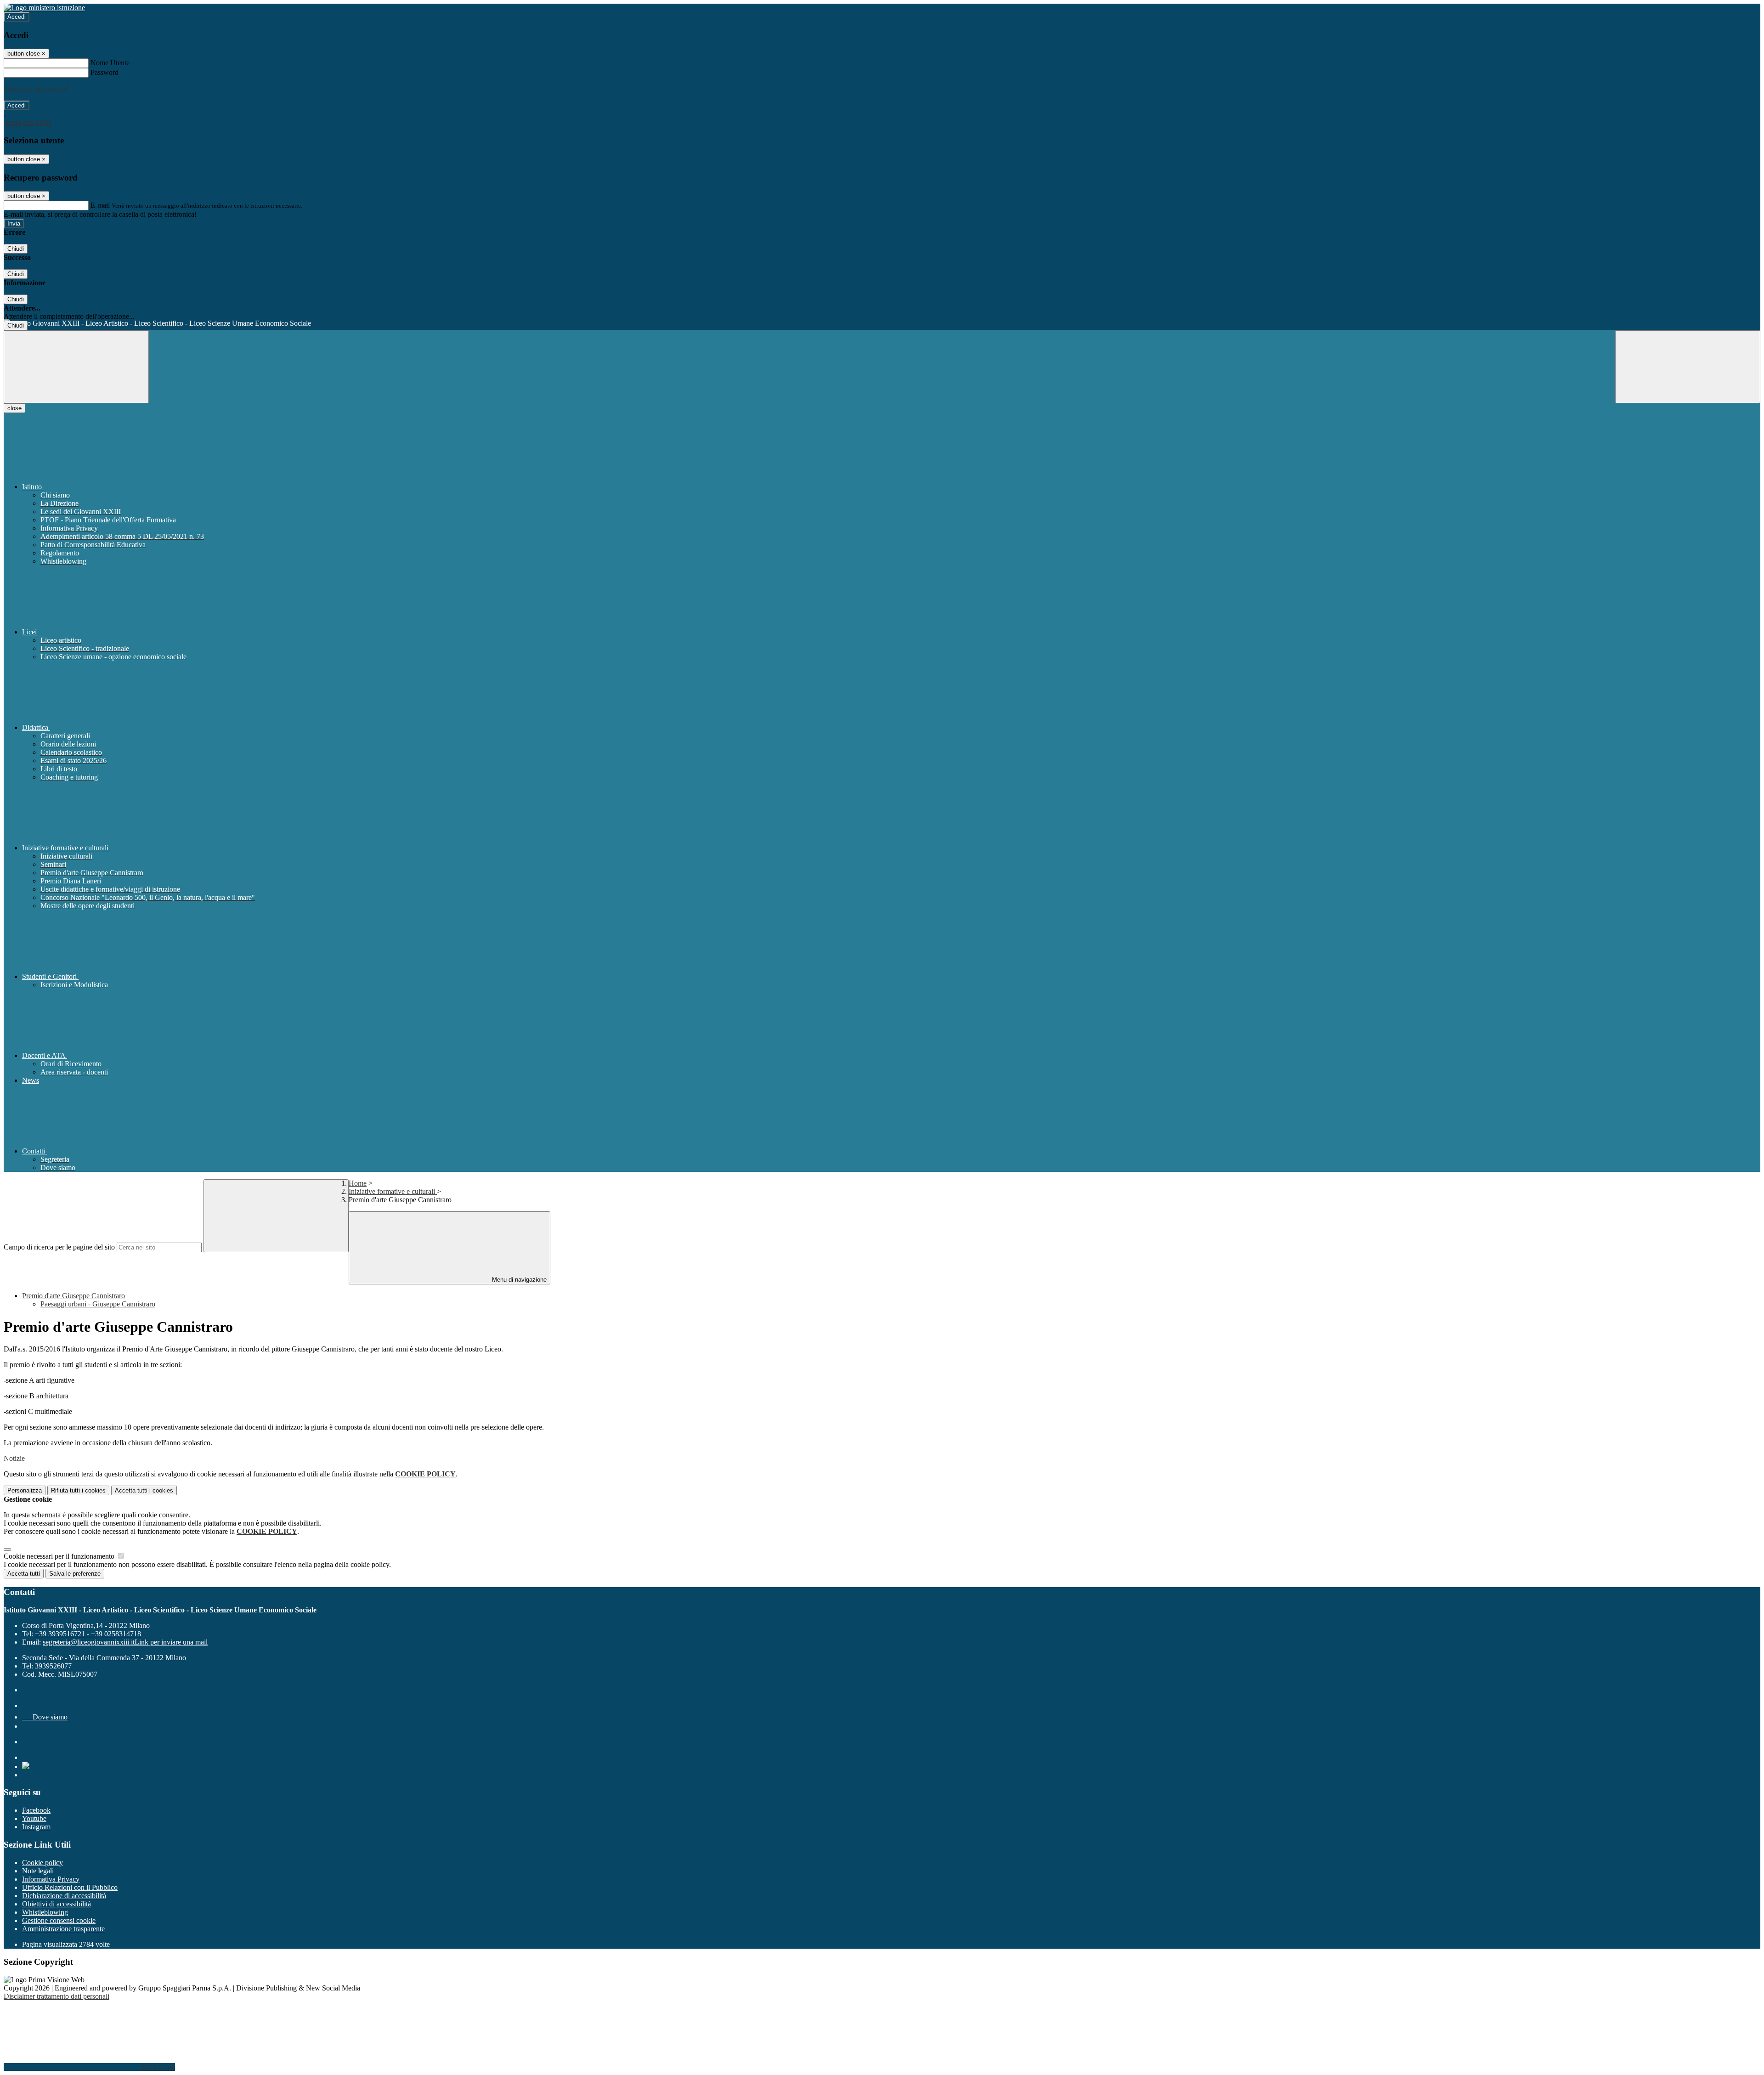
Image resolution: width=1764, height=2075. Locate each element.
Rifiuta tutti (78, 1490)
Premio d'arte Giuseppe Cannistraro (73, 1296)
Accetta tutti (144, 1490)
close (14, 408)
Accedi (17, 17)
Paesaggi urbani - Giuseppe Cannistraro (98, 1304)
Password (105, 72)
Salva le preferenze (75, 1574)
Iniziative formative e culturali (393, 1191)
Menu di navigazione (518, 1280)
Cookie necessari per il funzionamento (60, 1556)
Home (358, 1183)
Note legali (38, 1871)
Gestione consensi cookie (59, 1920)
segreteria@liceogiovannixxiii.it (125, 1642)
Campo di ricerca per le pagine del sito (59, 1247)
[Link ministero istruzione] (44, 8)
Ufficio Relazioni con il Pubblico (70, 1887)
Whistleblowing (45, 1912)
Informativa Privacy (51, 1879)
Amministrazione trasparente (63, 1929)
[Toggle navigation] (76, 367)
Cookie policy (42, 1863)
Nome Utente (110, 63)
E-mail (100, 205)
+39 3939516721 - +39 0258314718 (88, 1634)
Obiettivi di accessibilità (57, 1904)
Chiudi (16, 249)
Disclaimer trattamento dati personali (57, 1996)
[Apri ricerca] (1688, 367)
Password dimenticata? (37, 89)
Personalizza (25, 1490)
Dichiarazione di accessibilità (64, 1896)
